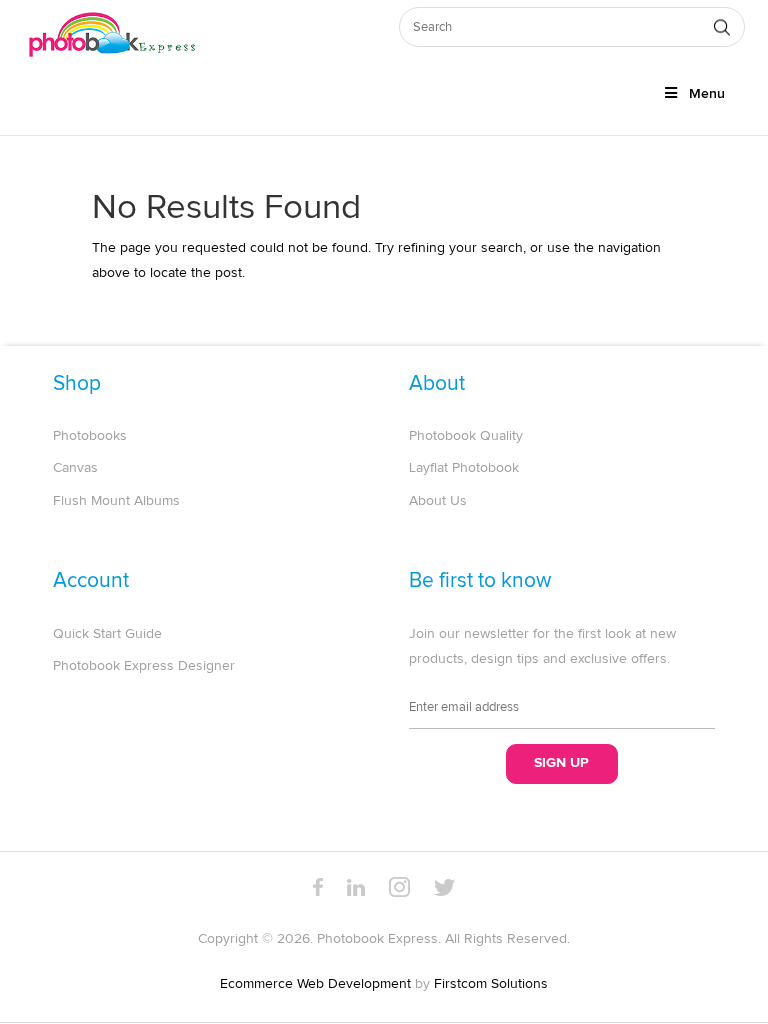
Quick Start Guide (107, 634)
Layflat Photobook (464, 468)
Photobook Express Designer (144, 666)
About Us (438, 501)
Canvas (75, 468)
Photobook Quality (466, 436)
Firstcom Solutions (491, 984)
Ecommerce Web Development (315, 984)
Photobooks (90, 436)
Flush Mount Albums (116, 501)
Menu (707, 94)
